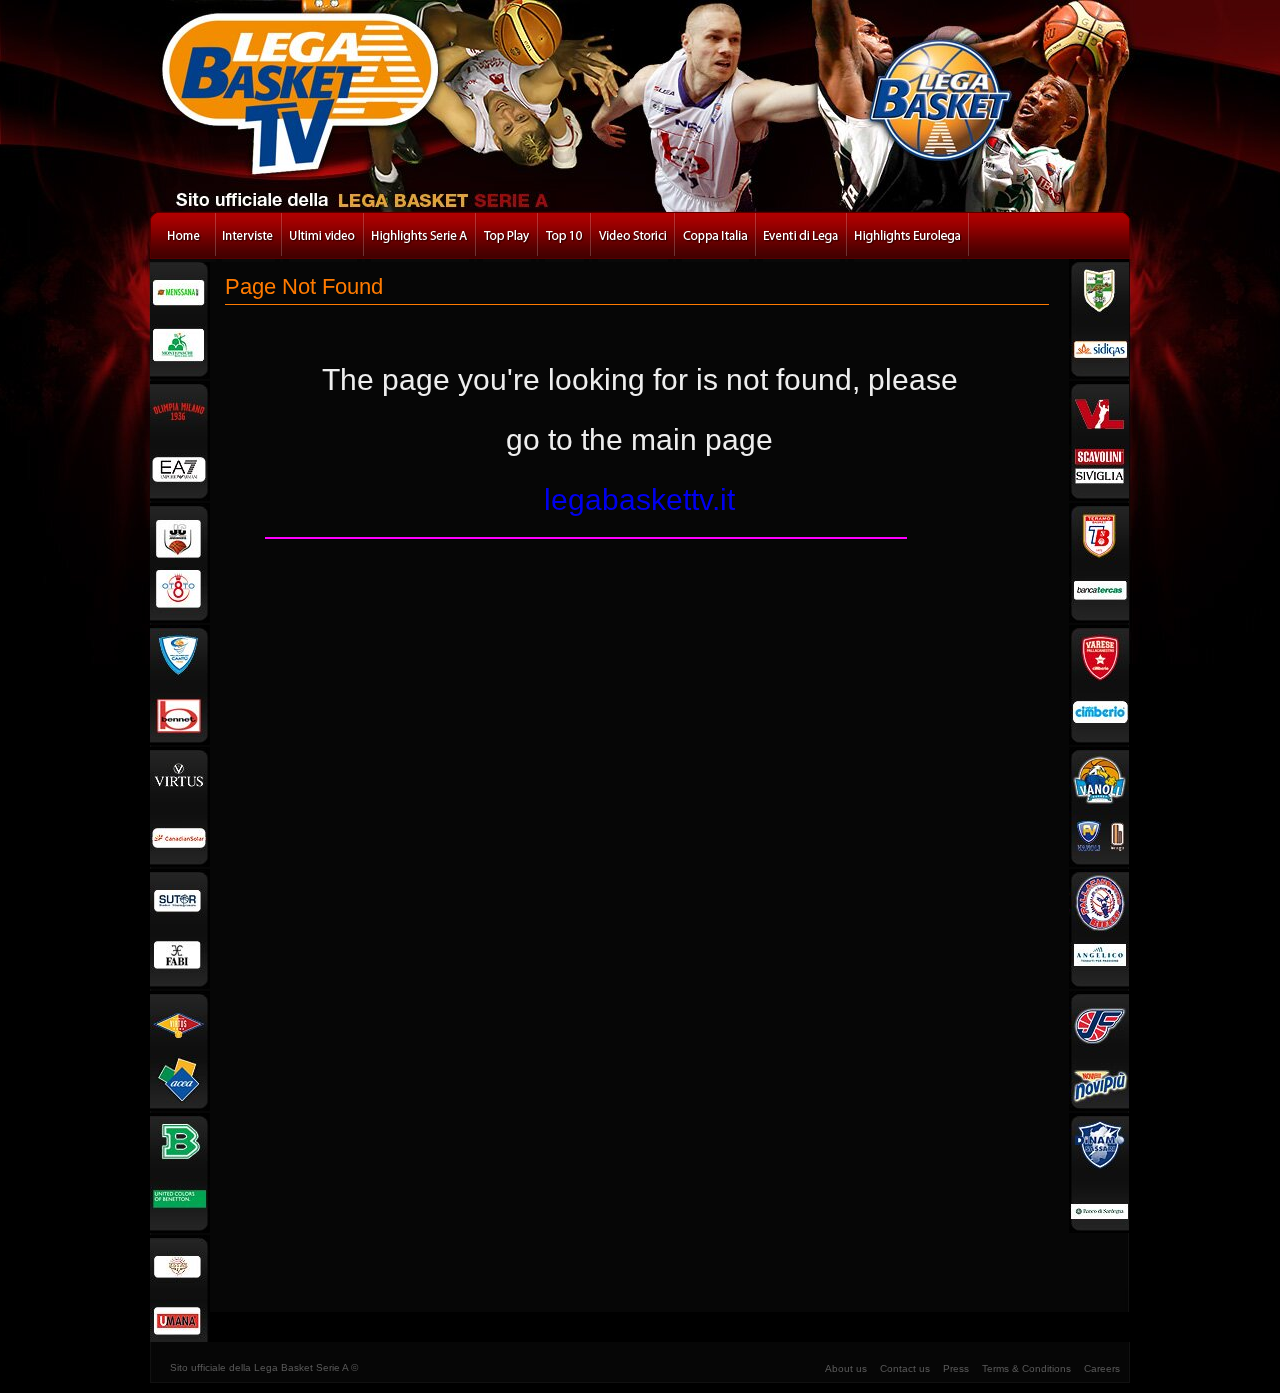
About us (846, 1368)
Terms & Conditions (1026, 1368)
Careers (1102, 1368)
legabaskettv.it (639, 499)
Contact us (905, 1368)
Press (956, 1368)
